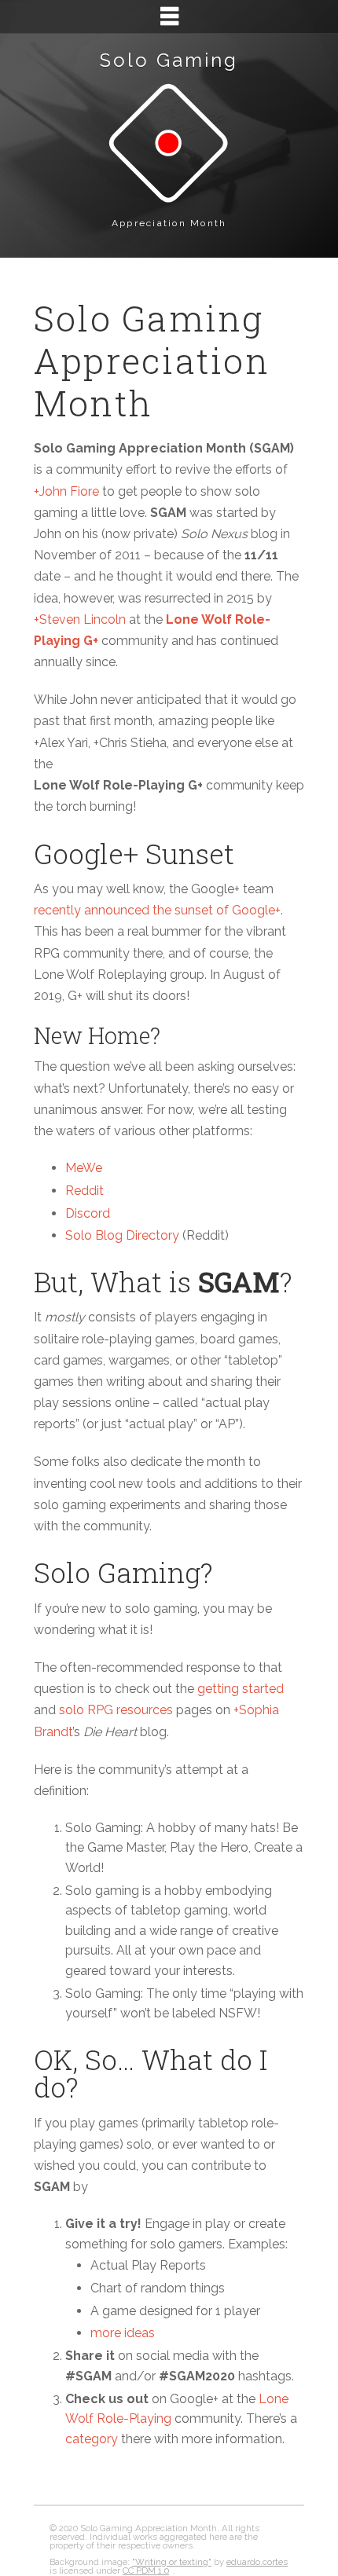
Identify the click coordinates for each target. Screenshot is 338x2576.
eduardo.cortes (257, 2562)
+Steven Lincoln (80, 619)
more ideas (123, 2333)
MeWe (84, 1168)
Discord (88, 1213)
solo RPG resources (116, 1710)
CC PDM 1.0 (146, 2571)
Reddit (84, 1191)
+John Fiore (66, 491)
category (92, 2439)
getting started (241, 1689)
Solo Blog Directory (122, 1235)
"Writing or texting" (172, 2562)
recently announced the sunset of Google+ (157, 910)
